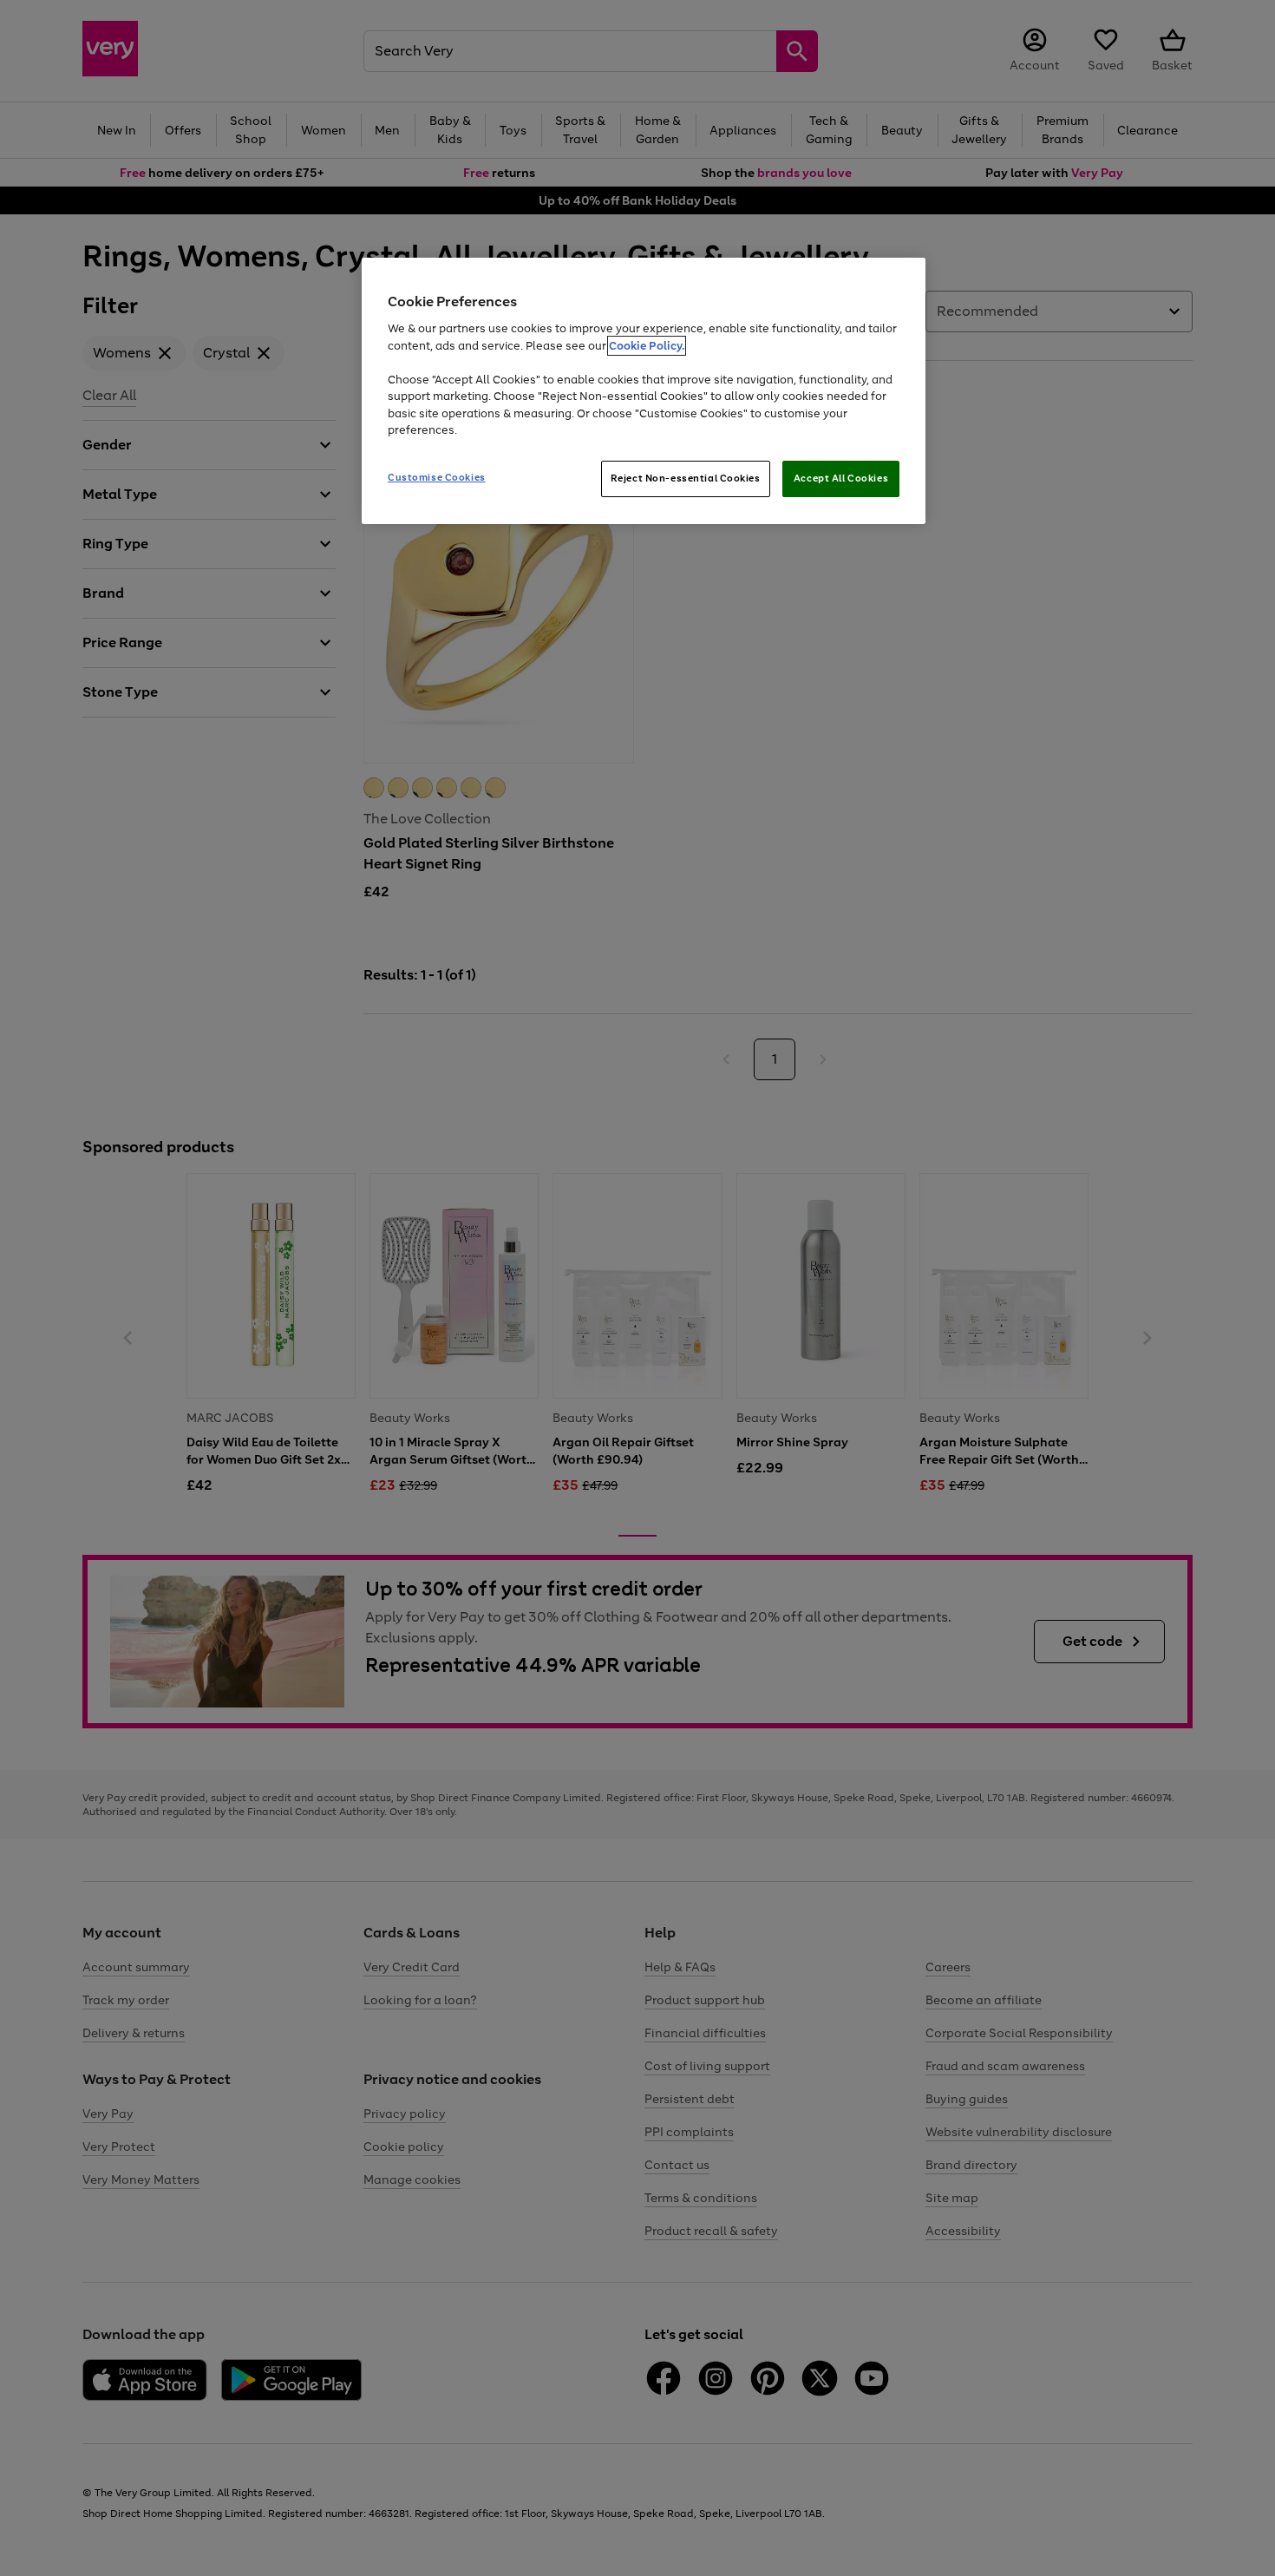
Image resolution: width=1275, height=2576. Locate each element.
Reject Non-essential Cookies (686, 478)
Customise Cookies (437, 477)
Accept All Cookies (841, 478)
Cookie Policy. (647, 346)
